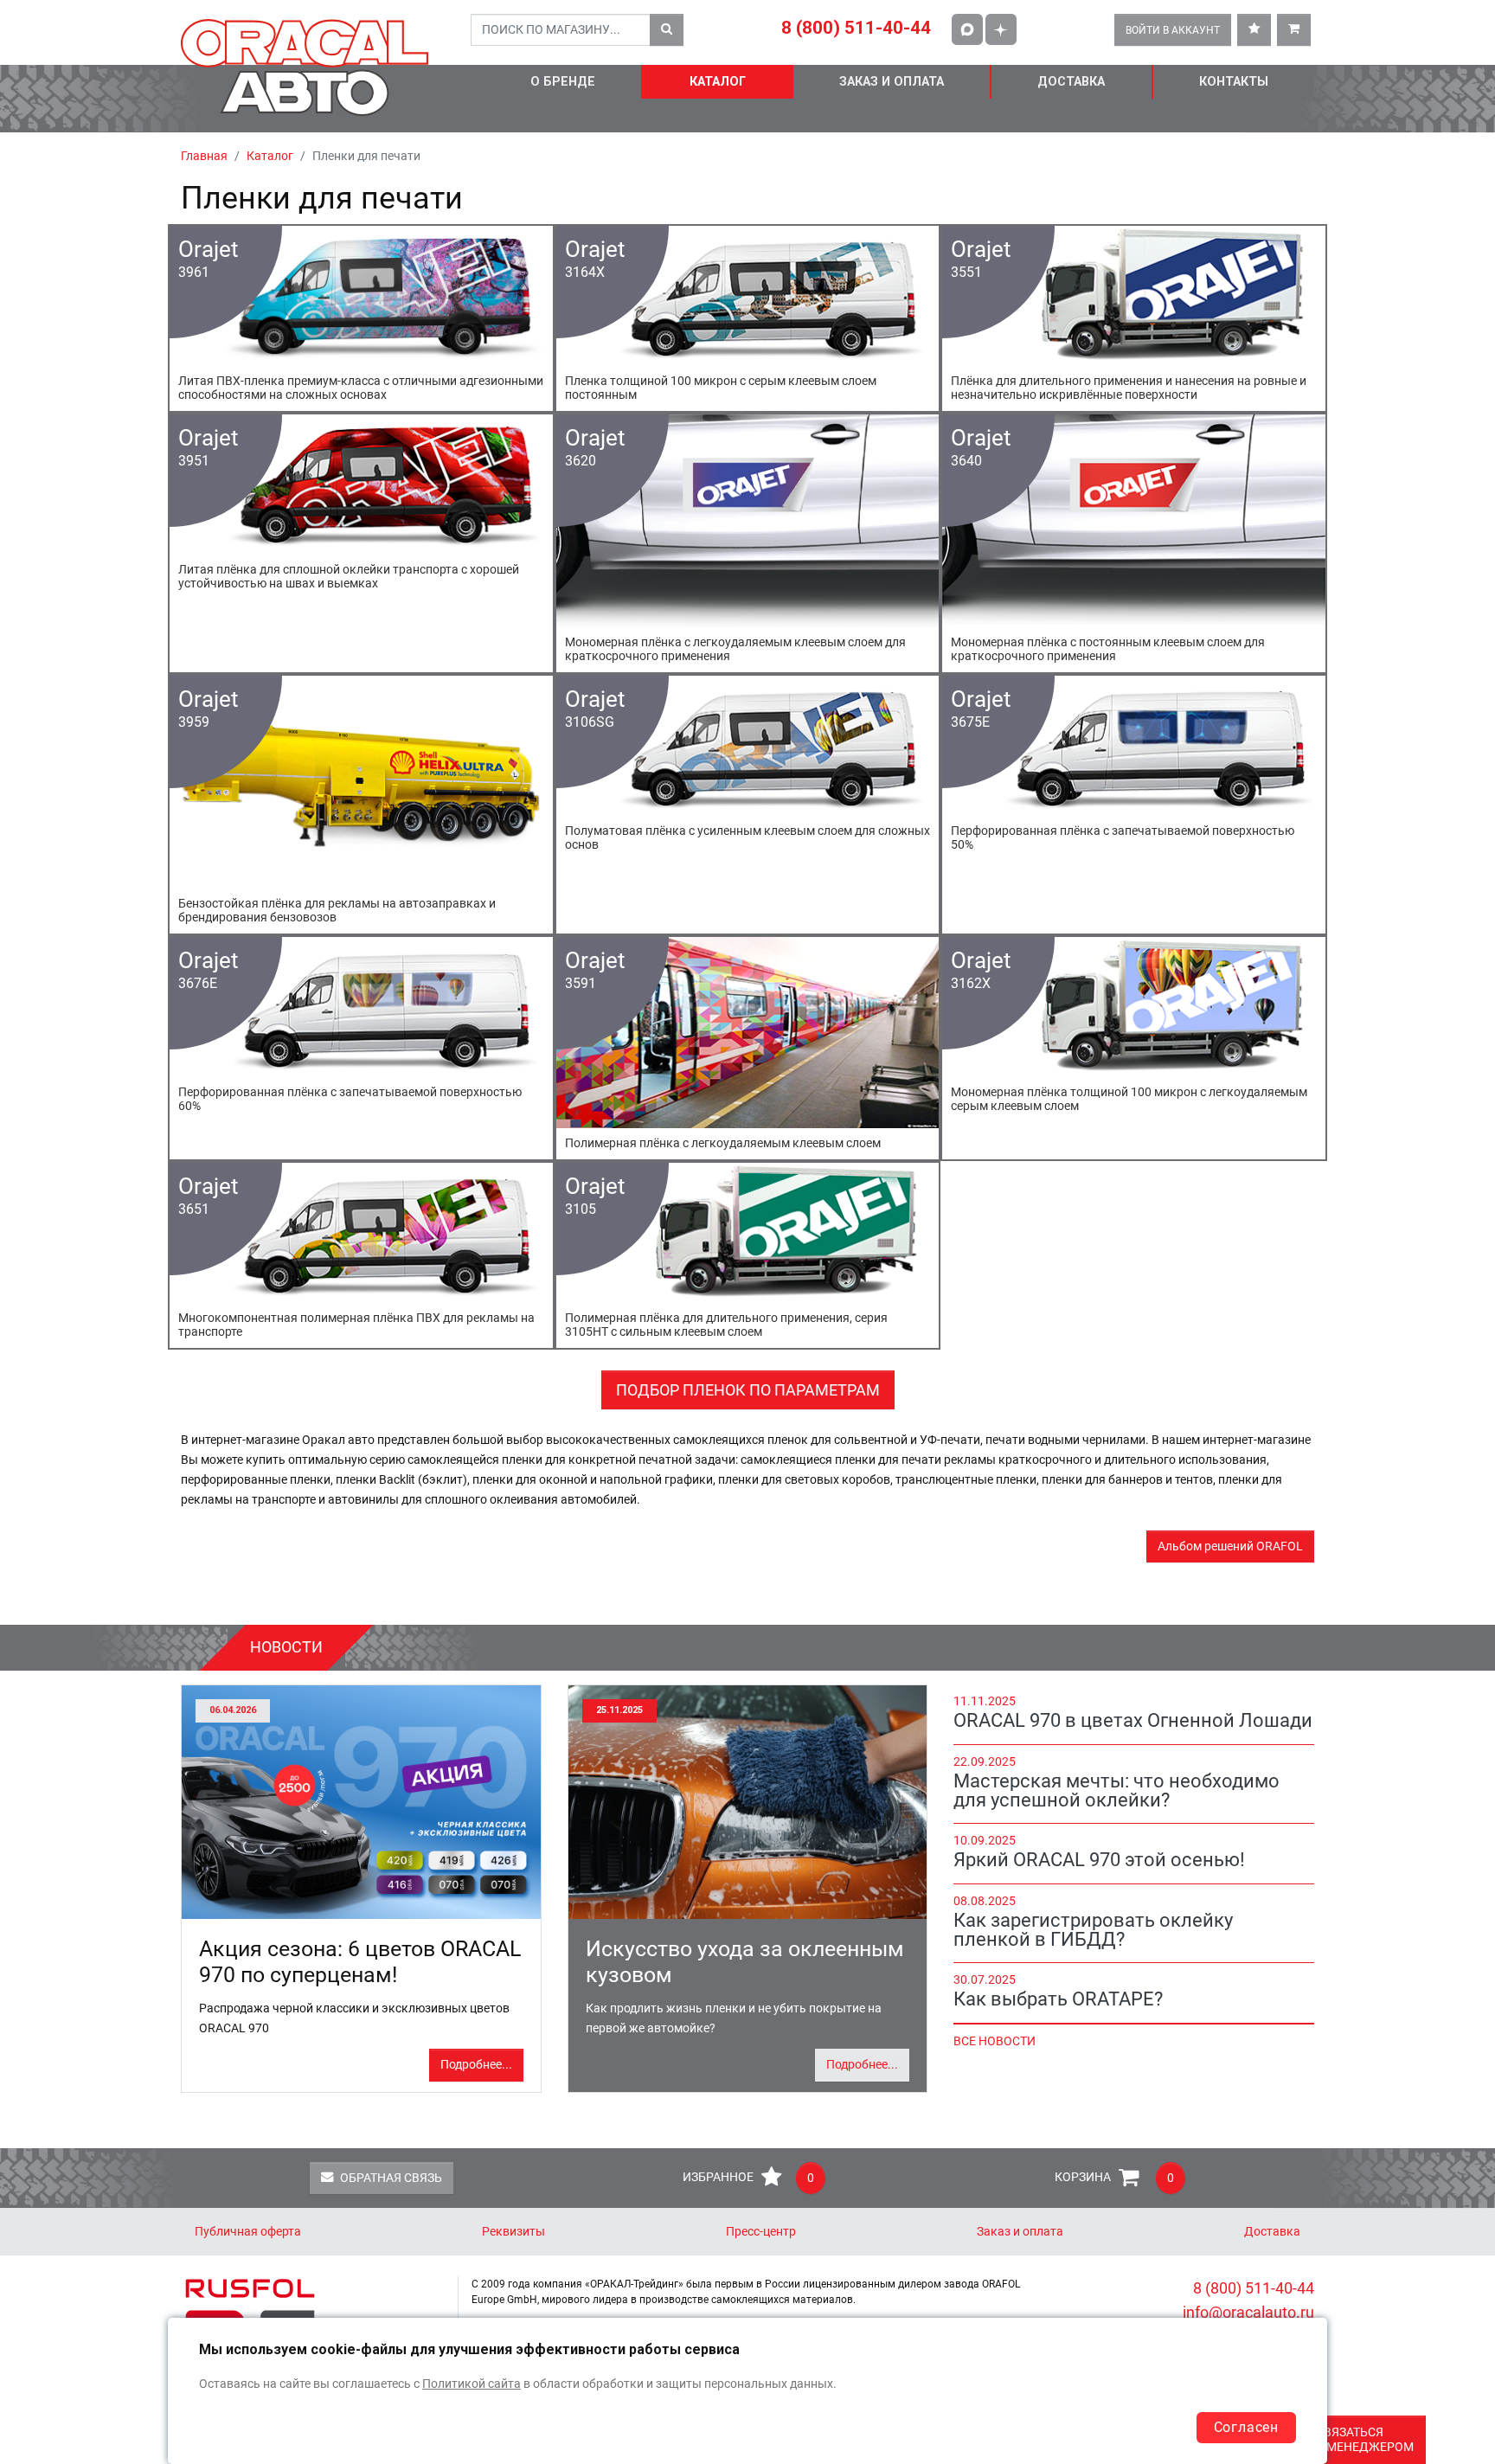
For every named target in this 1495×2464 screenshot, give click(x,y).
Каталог (718, 82)
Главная (204, 156)
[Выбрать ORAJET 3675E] (1134, 805)
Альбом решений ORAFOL (1230, 1546)
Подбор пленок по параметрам (748, 1390)
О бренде (563, 82)
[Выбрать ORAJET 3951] (361, 543)
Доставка (1071, 82)
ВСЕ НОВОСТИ (995, 2041)
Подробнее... (476, 2065)
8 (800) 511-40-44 (856, 28)
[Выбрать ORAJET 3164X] (748, 318)
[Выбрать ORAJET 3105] (748, 1255)
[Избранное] (1254, 30)
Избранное (748, 2178)
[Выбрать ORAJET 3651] (361, 1255)
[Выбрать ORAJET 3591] (748, 1048)
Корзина (1114, 2178)
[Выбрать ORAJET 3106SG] (748, 805)
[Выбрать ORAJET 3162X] (1134, 1048)
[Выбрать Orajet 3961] (361, 318)
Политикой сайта (472, 2384)
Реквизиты (513, 2232)
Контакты (1234, 82)
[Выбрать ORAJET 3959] (361, 805)
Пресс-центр (761, 2232)
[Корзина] (1294, 30)
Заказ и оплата (892, 82)
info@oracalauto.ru (1248, 2312)
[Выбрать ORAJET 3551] (1134, 318)
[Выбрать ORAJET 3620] (748, 543)
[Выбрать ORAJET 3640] (1134, 543)
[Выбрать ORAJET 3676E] (361, 1048)
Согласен (1246, 2427)
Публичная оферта (248, 2232)
